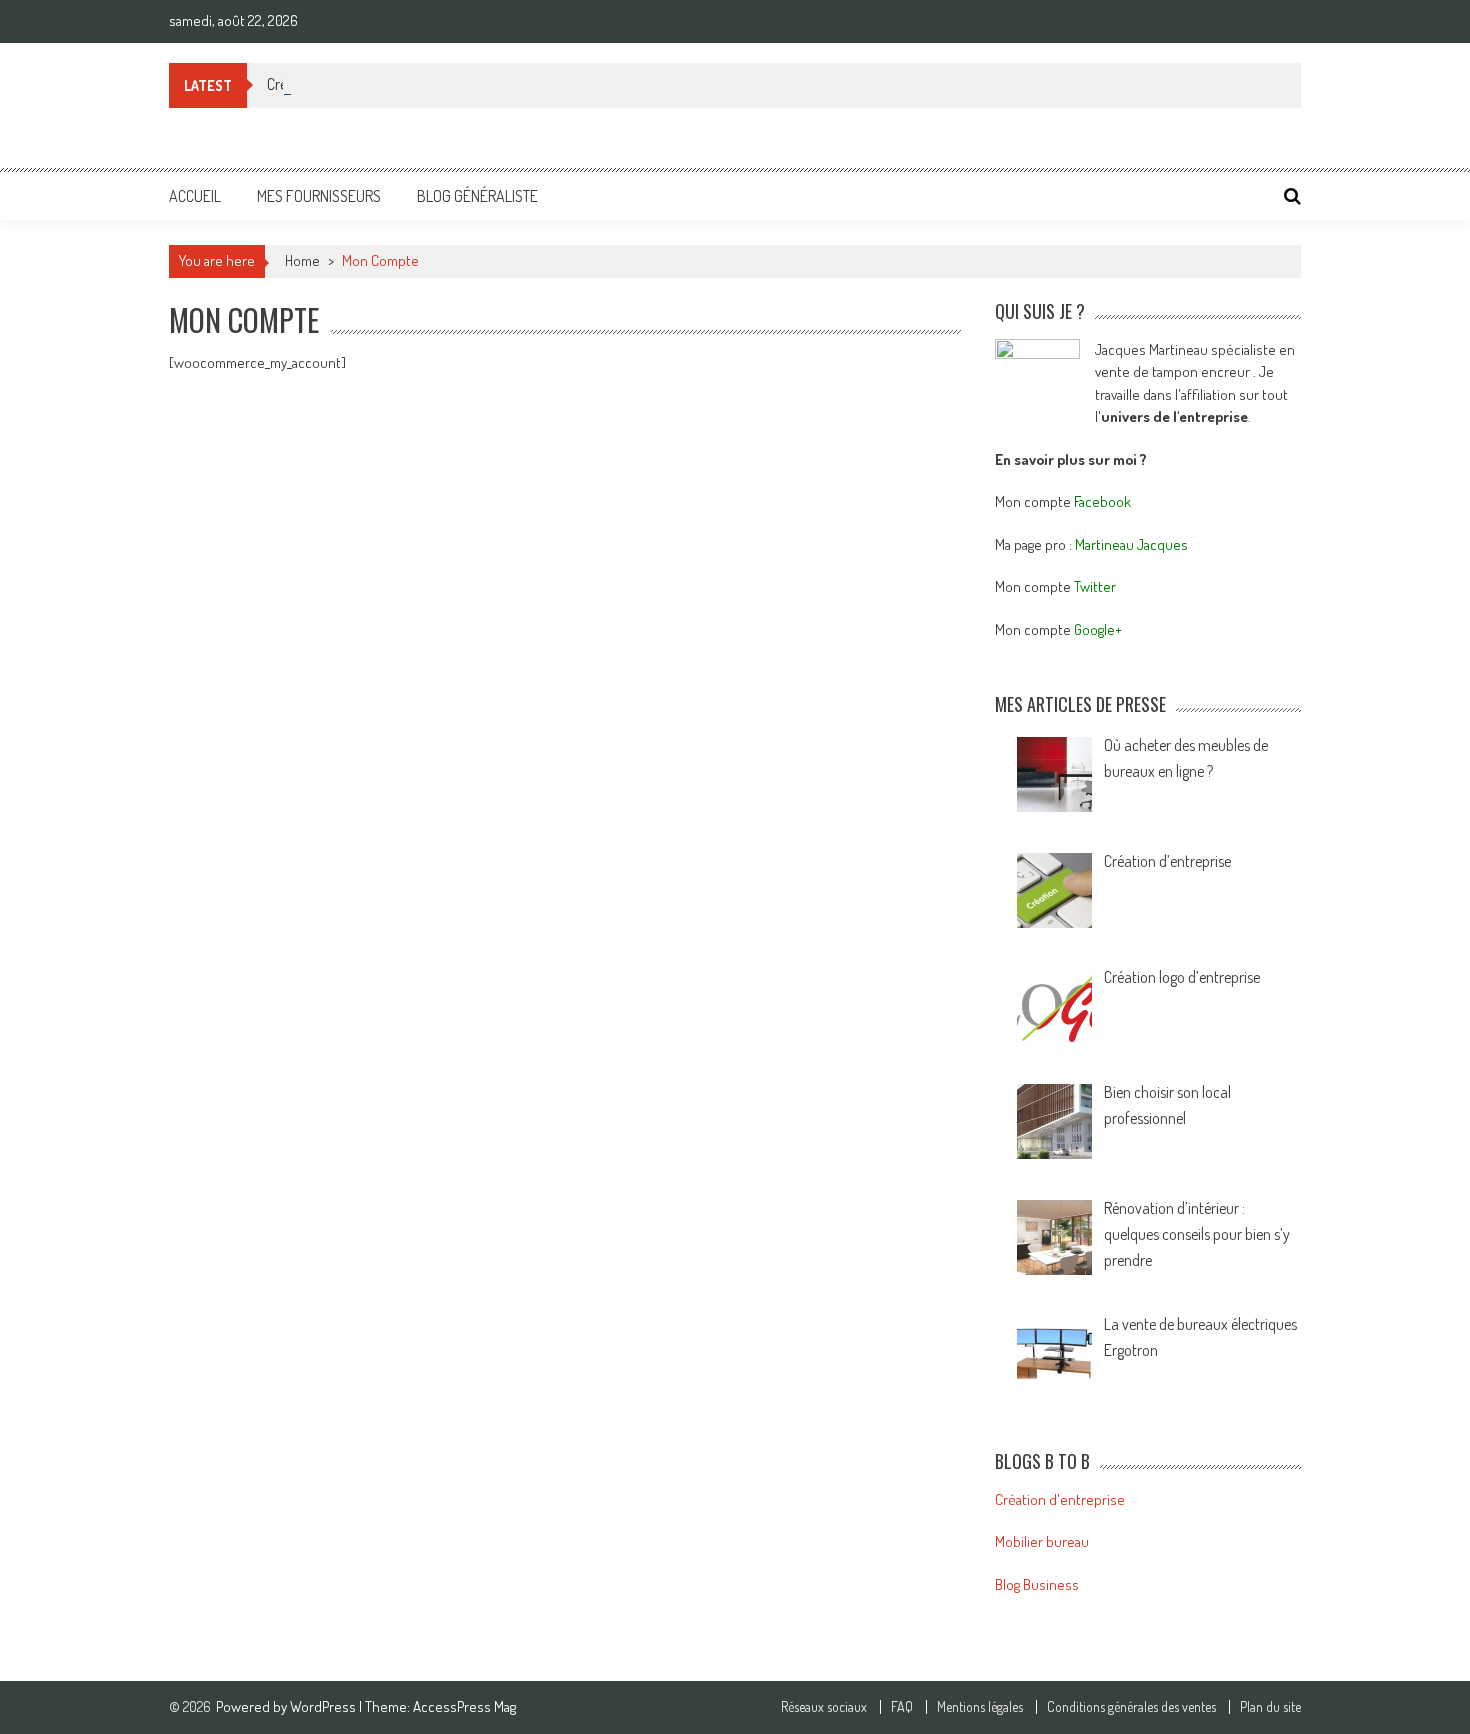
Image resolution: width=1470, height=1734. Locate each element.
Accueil (195, 196)
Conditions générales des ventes (1131, 1707)
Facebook (1102, 501)
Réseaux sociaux (824, 1707)
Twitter (1095, 586)
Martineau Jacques (1131, 544)
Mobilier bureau (1042, 1541)
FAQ (902, 1707)
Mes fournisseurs (319, 196)
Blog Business (1037, 1584)
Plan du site (1270, 1707)
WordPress (324, 1706)
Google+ (1098, 629)
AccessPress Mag (464, 1706)
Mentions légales (980, 1707)
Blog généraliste (477, 196)
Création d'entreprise (1060, 1499)
